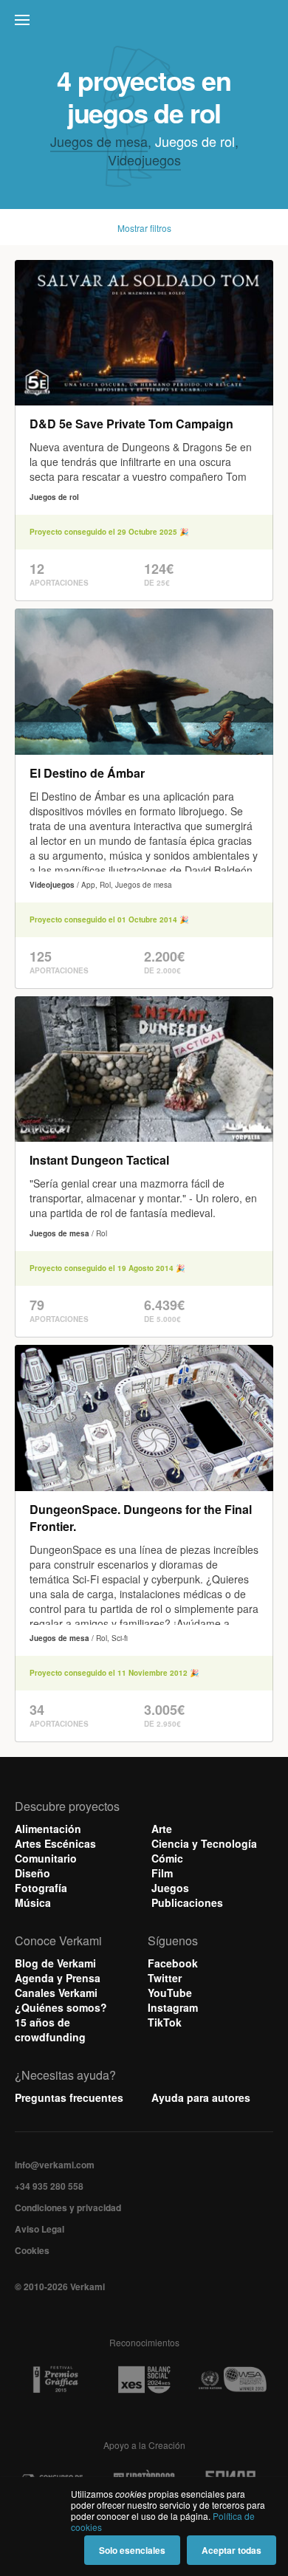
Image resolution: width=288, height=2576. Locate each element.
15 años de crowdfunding (50, 2029)
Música (33, 1902)
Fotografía (41, 1888)
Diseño (32, 1873)
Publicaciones (187, 1902)
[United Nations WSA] (232, 2380)
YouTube (170, 1993)
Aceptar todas (232, 2550)
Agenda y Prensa (58, 1978)
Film (162, 1873)
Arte (162, 1829)
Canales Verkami (56, 1993)
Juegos (170, 1888)
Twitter (165, 1978)
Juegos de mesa (99, 141)
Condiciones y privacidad (68, 2207)
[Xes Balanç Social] (144, 2380)
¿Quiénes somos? (61, 2007)
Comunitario (46, 1858)
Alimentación (48, 1829)
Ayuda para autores (201, 2097)
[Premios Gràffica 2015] (55, 2380)
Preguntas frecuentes (69, 2097)
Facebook (173, 1963)
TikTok (165, 2022)
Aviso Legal (40, 2229)
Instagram (173, 2007)
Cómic (167, 1858)
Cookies (32, 2250)
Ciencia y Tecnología (204, 1843)
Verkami (145, 24)
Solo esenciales (132, 2550)
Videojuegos (144, 160)
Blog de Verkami (55, 1963)
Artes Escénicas (55, 1843)
